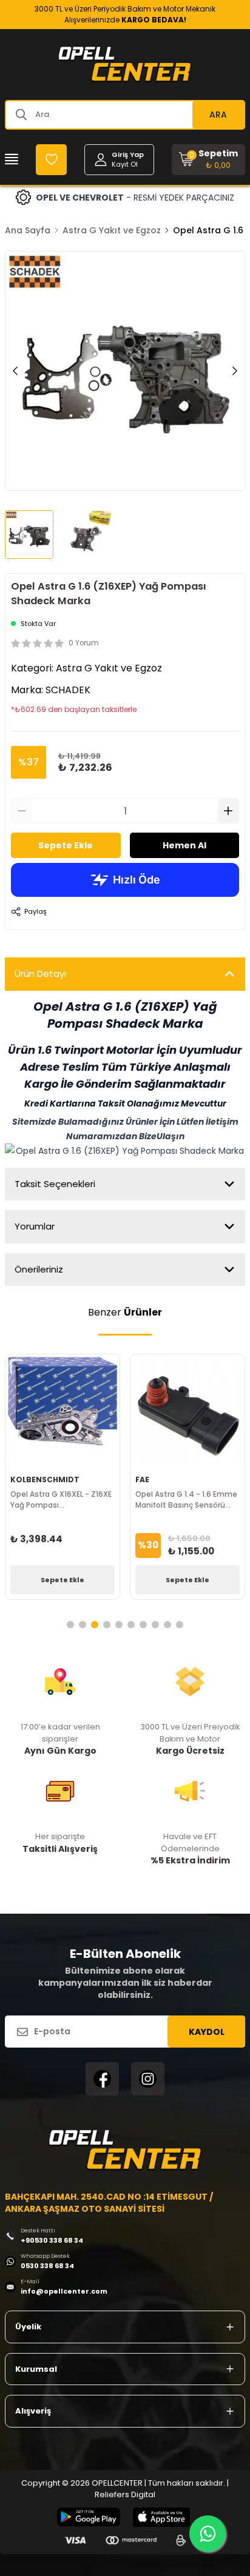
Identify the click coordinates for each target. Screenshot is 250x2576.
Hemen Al (184, 845)
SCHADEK (68, 690)
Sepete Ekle (66, 845)
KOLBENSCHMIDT (45, 1479)
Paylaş (35, 911)
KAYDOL (207, 2032)
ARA (218, 115)
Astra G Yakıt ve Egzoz (112, 230)
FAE (142, 1479)
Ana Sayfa (28, 230)
